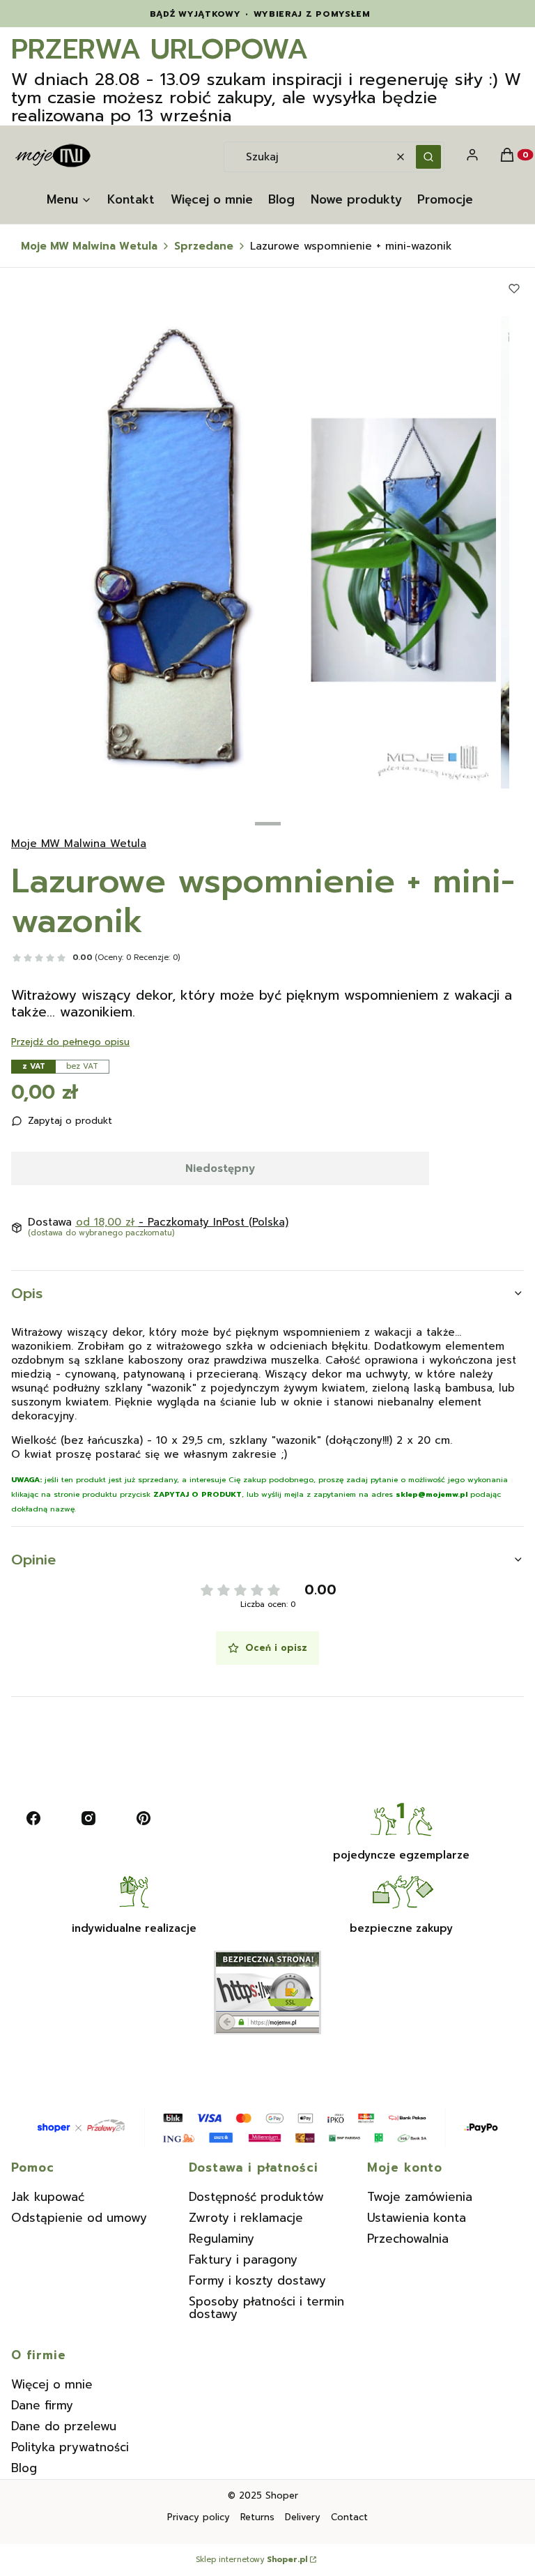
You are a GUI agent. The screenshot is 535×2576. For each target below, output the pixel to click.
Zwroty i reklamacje (246, 2218)
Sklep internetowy (251, 2560)
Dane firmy (42, 2405)
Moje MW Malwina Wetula (89, 246)
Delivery (303, 2517)
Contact (349, 2517)
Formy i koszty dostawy (257, 2280)
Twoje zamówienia (420, 2197)
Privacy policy (199, 2517)
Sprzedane (204, 246)
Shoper (282, 2495)
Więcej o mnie (52, 2384)
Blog (24, 2468)
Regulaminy (222, 2239)
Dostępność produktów (256, 2197)
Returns (257, 2517)
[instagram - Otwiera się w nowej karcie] (88, 1818)
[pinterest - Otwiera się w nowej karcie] (144, 1818)
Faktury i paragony (243, 2259)
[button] (428, 157)
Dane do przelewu (64, 2426)
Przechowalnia (408, 2239)
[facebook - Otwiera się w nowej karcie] (33, 1818)
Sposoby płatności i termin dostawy (266, 2308)
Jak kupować (48, 2197)
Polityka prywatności (70, 2447)
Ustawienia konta (417, 2218)
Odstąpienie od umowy (79, 2218)
